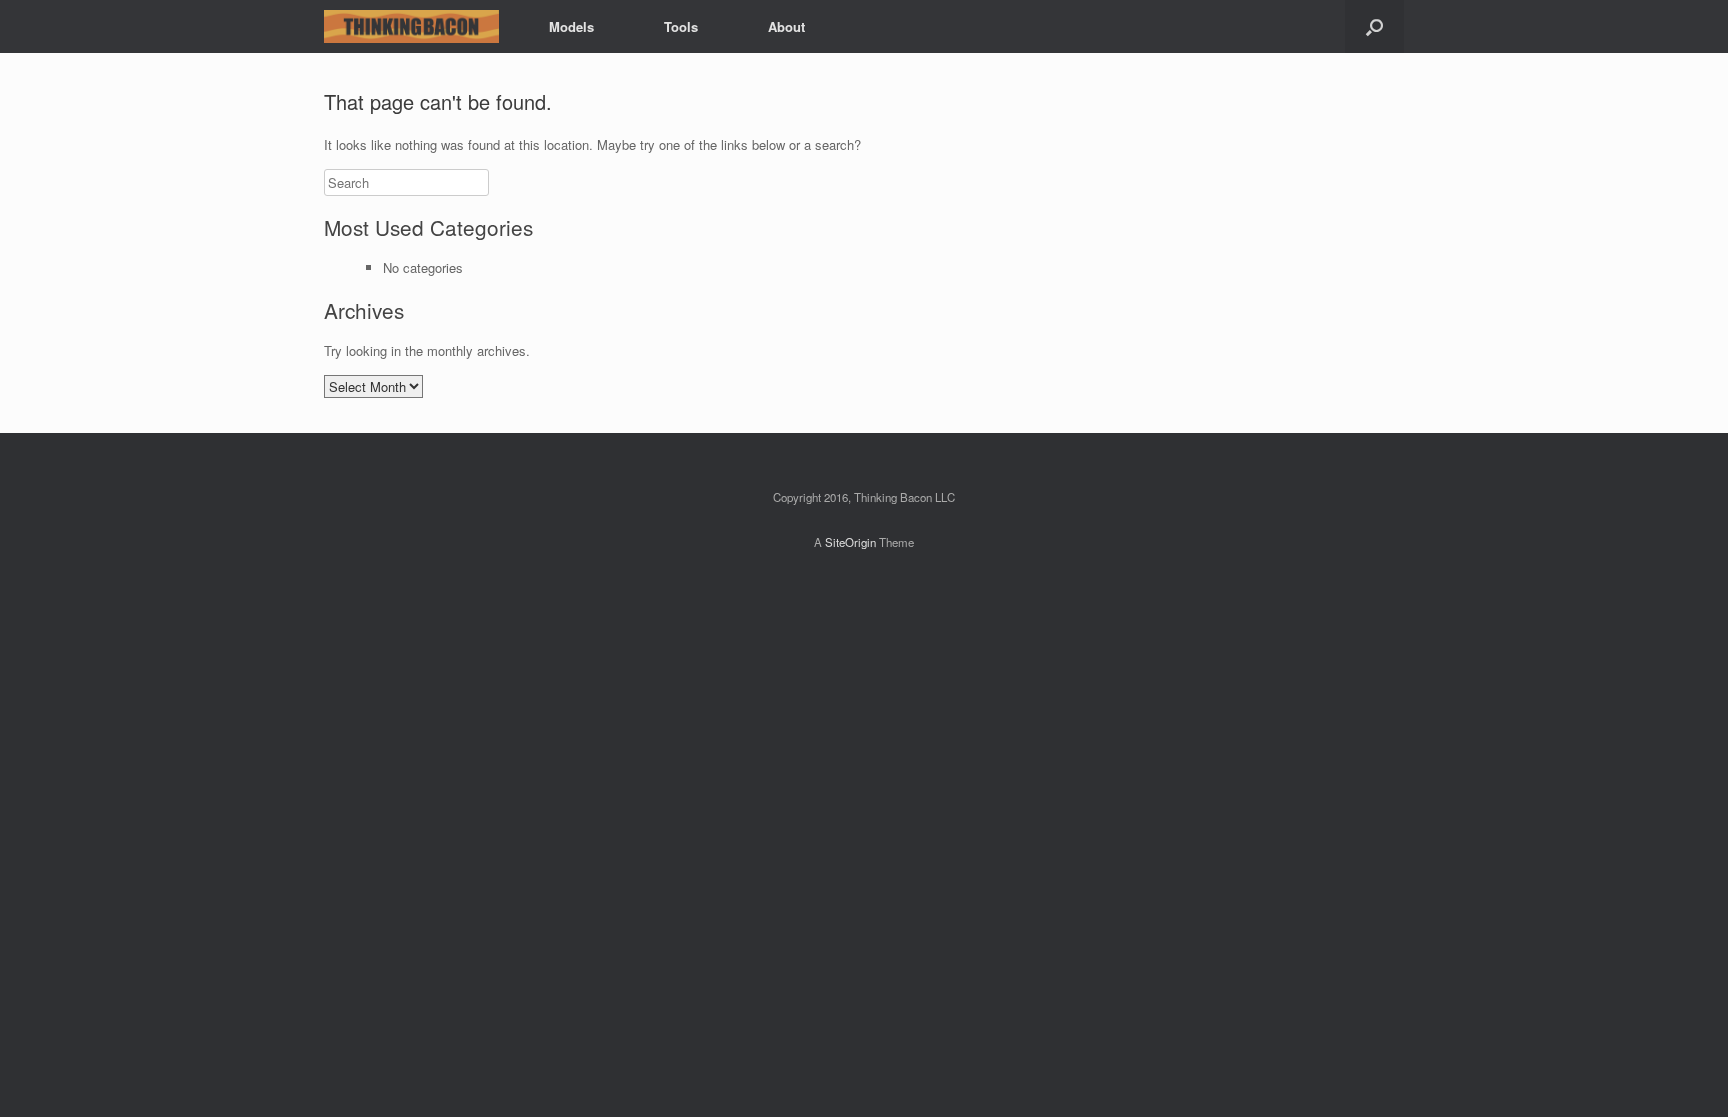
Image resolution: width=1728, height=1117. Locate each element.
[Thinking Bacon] (411, 26)
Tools (681, 26)
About (786, 26)
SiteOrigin (850, 542)
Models (571, 26)
